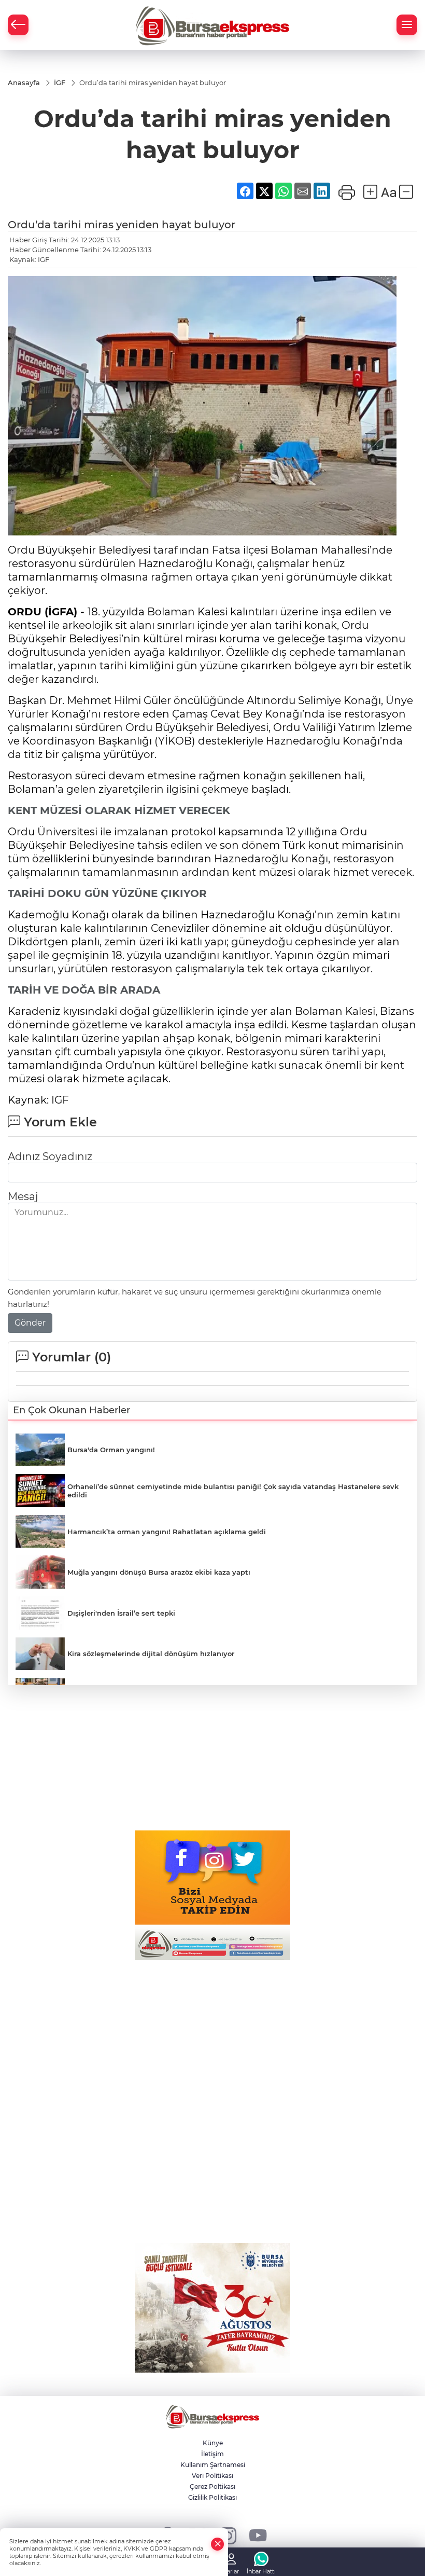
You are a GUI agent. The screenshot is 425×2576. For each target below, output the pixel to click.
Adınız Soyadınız (50, 1156)
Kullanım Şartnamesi (213, 2465)
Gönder (30, 1323)
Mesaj (23, 1196)
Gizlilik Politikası (212, 2497)
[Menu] (407, 25)
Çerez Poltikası (212, 2487)
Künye (213, 2443)
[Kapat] (218, 2544)
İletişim (212, 2454)
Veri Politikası (212, 2476)
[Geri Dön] (18, 25)
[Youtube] (258, 2535)
